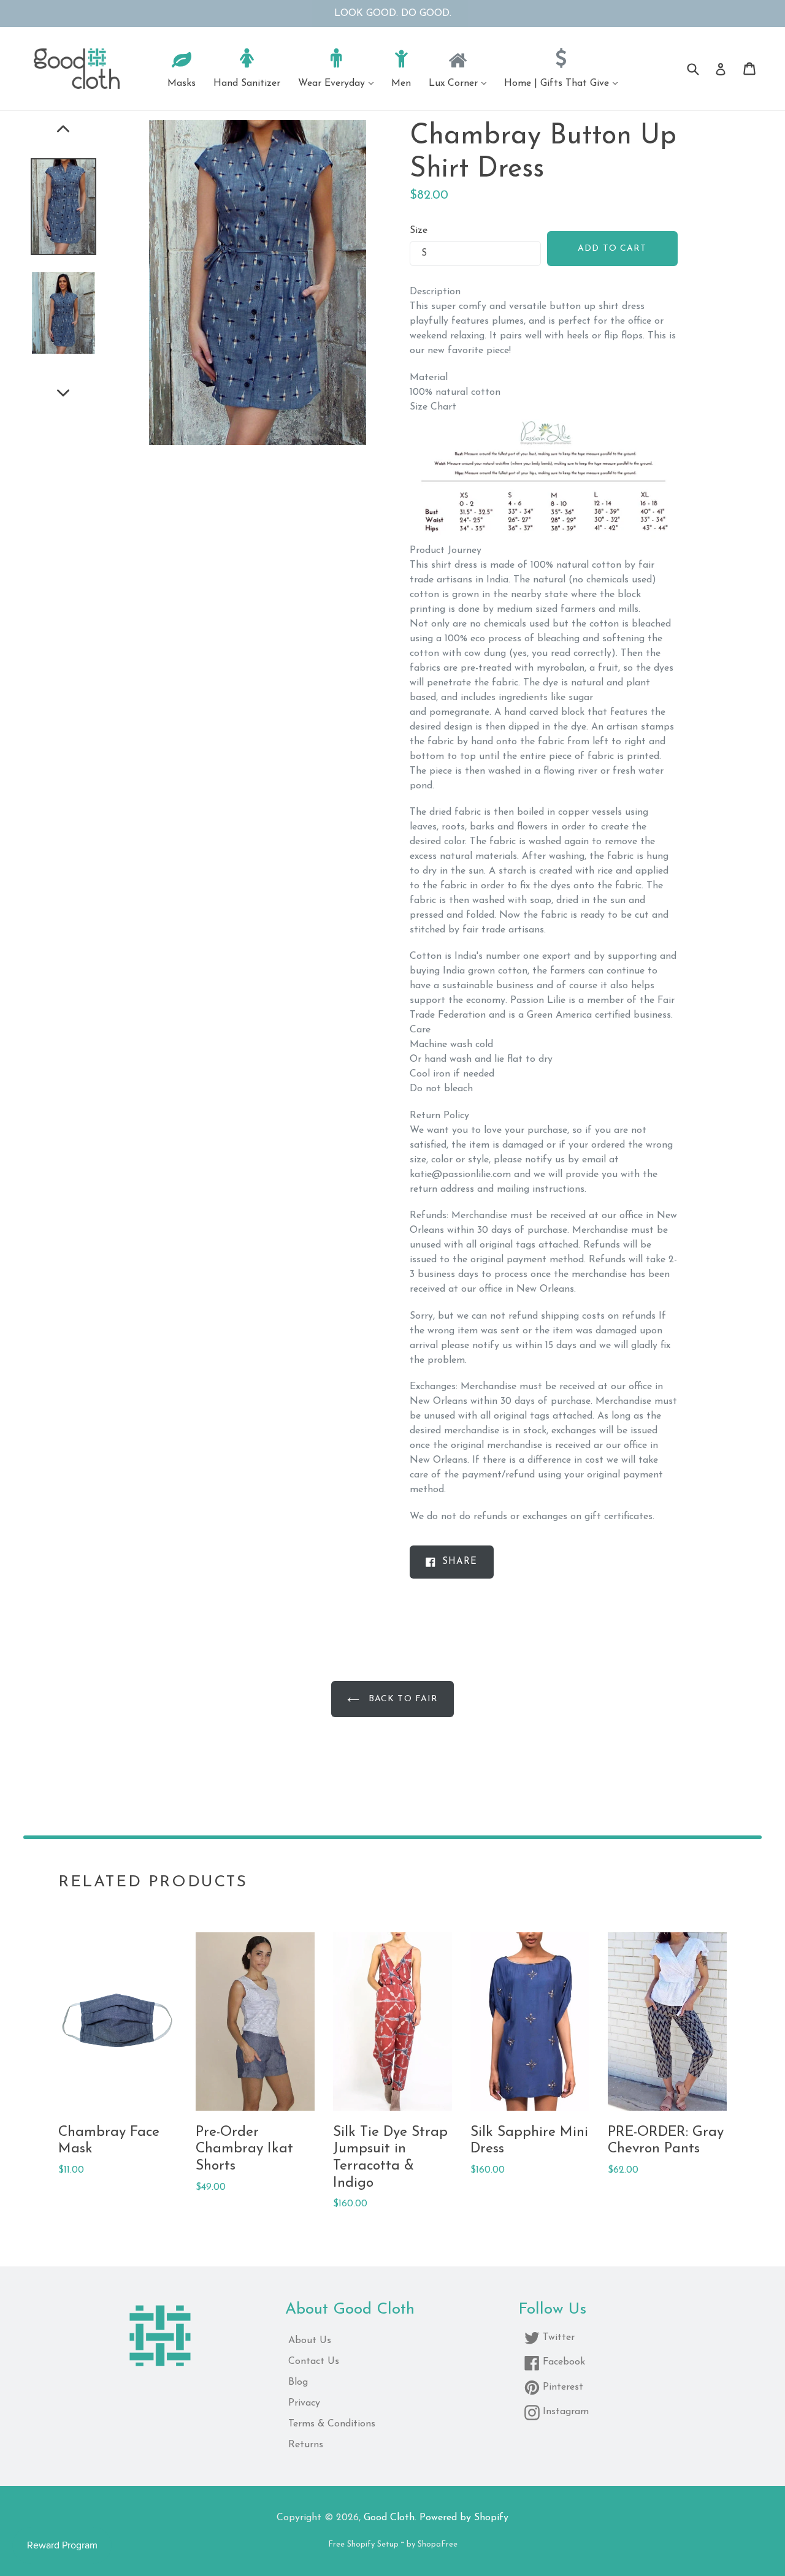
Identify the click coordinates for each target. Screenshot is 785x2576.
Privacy (304, 2403)
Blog (298, 2382)
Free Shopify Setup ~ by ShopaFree (393, 2544)
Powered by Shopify (464, 2518)
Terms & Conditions (332, 2424)
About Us (310, 2341)
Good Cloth (389, 2518)
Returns (306, 2445)
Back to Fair (402, 1699)
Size (419, 231)
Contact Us (314, 2361)
